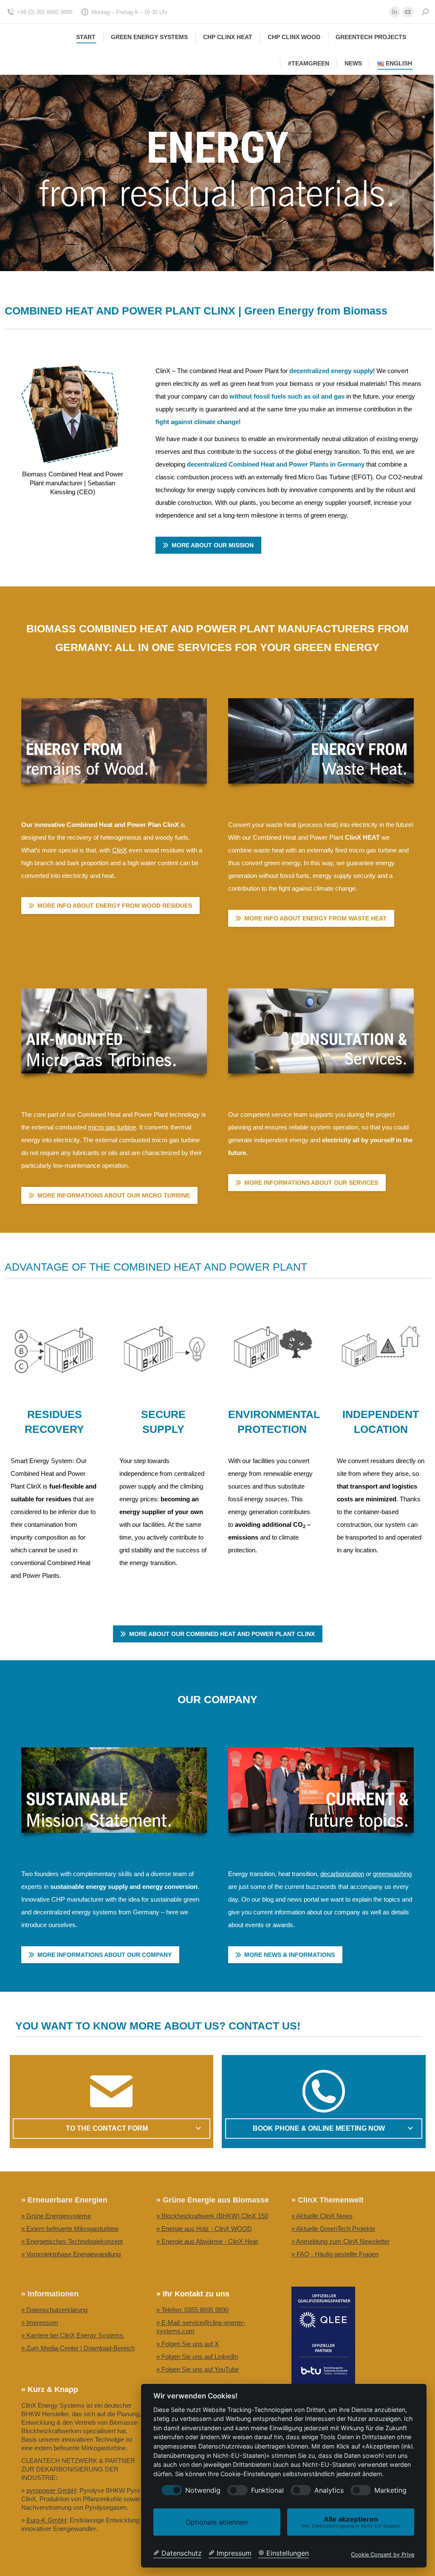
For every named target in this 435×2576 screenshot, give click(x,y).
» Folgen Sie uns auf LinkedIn (197, 2357)
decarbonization (342, 1874)
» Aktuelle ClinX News (322, 2216)
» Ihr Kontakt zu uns (193, 2294)
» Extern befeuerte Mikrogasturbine (70, 2229)
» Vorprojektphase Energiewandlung (71, 2254)
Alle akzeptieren (351, 2522)
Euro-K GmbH (46, 2520)
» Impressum (40, 2323)
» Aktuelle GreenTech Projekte (333, 2229)
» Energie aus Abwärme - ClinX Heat (207, 2241)
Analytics (329, 2490)
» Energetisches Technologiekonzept (72, 2241)
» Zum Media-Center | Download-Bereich (78, 2348)
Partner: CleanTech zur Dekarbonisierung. (214, 2382)
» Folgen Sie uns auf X (188, 2344)
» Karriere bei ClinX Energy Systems (73, 2335)
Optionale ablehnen (217, 2522)
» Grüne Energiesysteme (56, 2216)
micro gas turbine (112, 1127)
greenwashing (392, 1874)
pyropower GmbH (51, 2490)
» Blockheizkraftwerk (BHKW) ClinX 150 (212, 2216)
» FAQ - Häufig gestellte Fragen (335, 2254)
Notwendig (203, 2490)
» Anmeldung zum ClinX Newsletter (340, 2241)
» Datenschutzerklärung (54, 2310)
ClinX (120, 850)
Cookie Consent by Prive (383, 2555)
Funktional (267, 2490)
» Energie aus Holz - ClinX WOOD (204, 2229)
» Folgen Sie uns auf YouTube (198, 2369)
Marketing (390, 2490)
